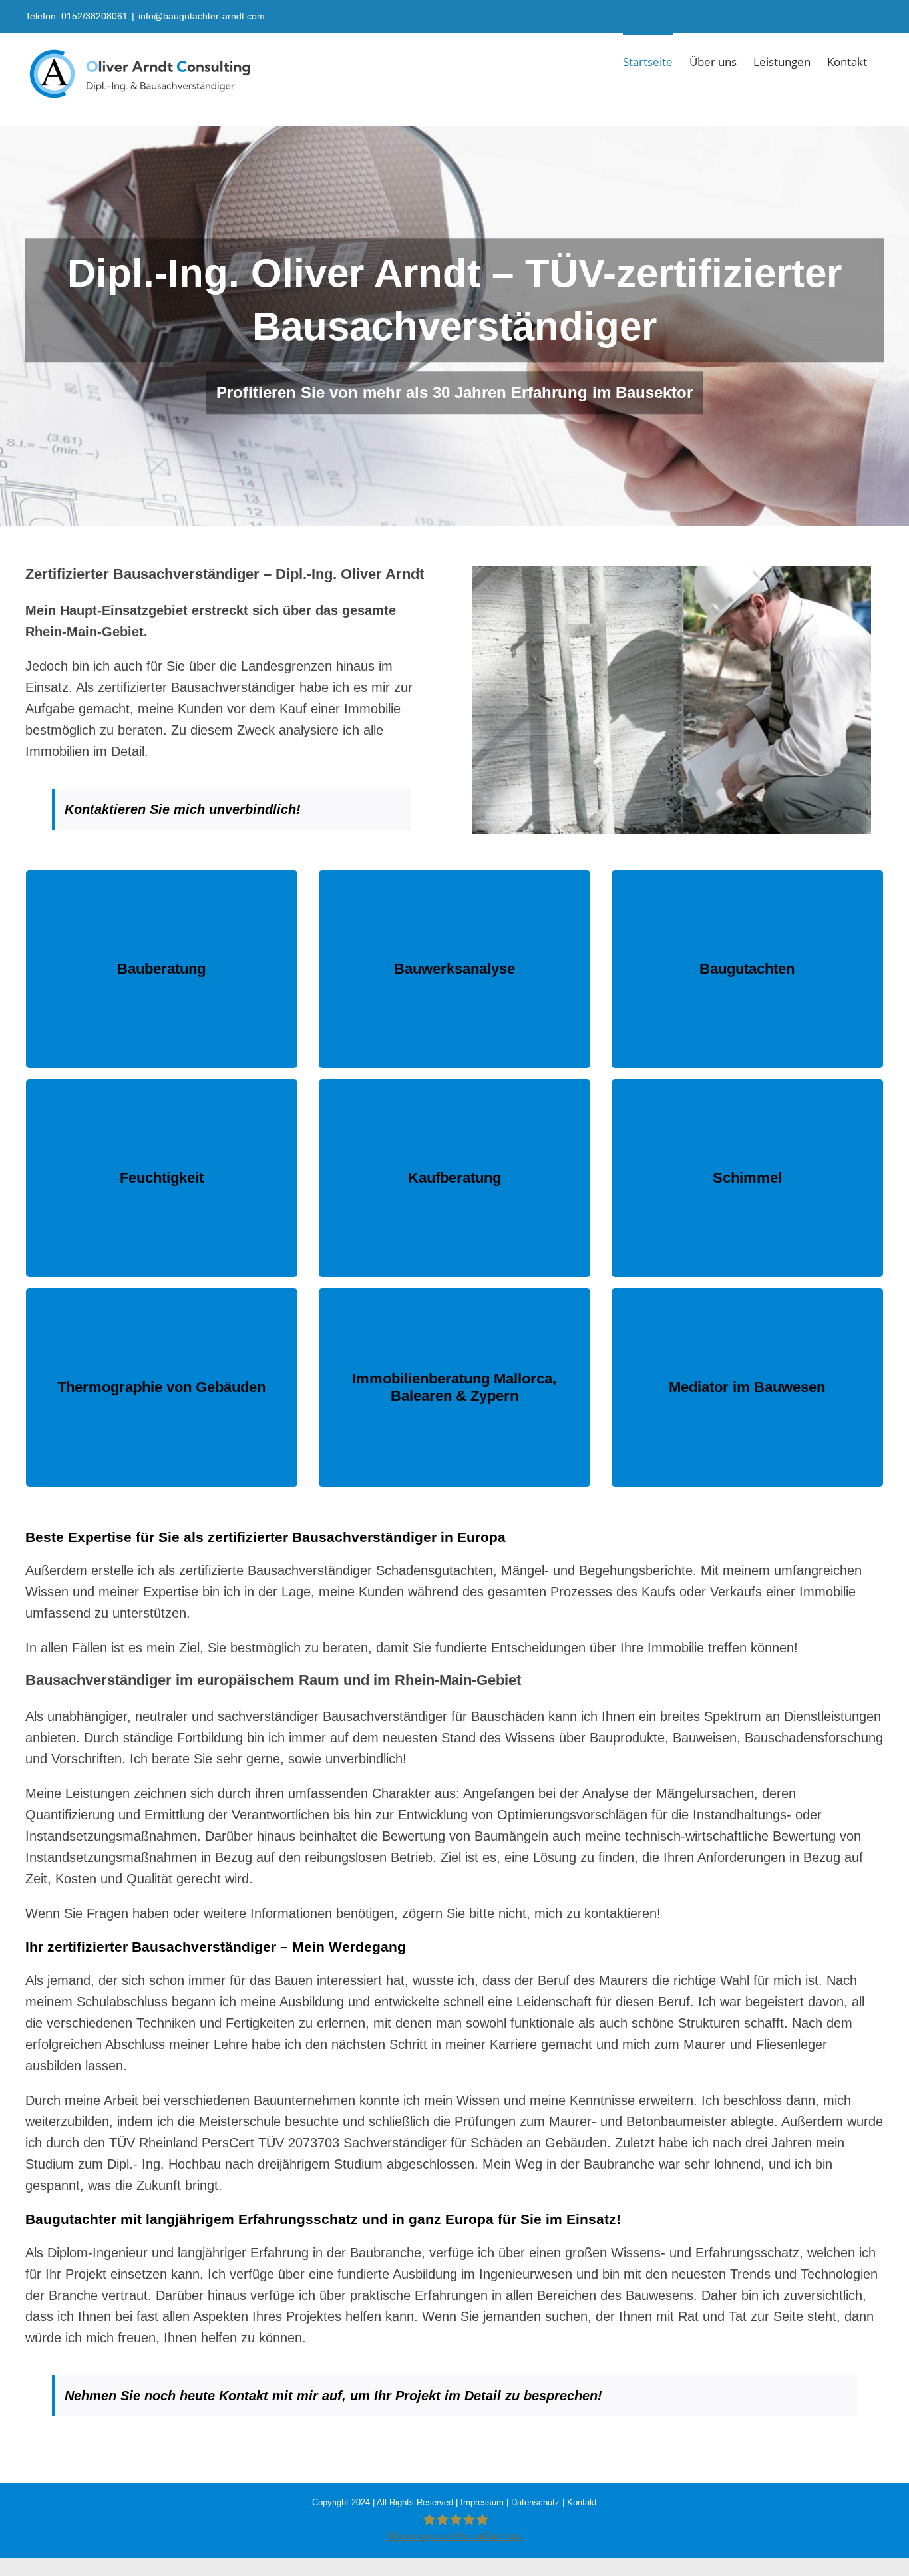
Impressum (482, 2502)
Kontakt (582, 2502)
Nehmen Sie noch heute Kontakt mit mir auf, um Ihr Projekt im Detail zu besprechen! (333, 2396)
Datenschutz (535, 2502)
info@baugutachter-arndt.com (202, 16)
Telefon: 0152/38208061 (77, 16)
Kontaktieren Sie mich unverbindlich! (185, 809)
